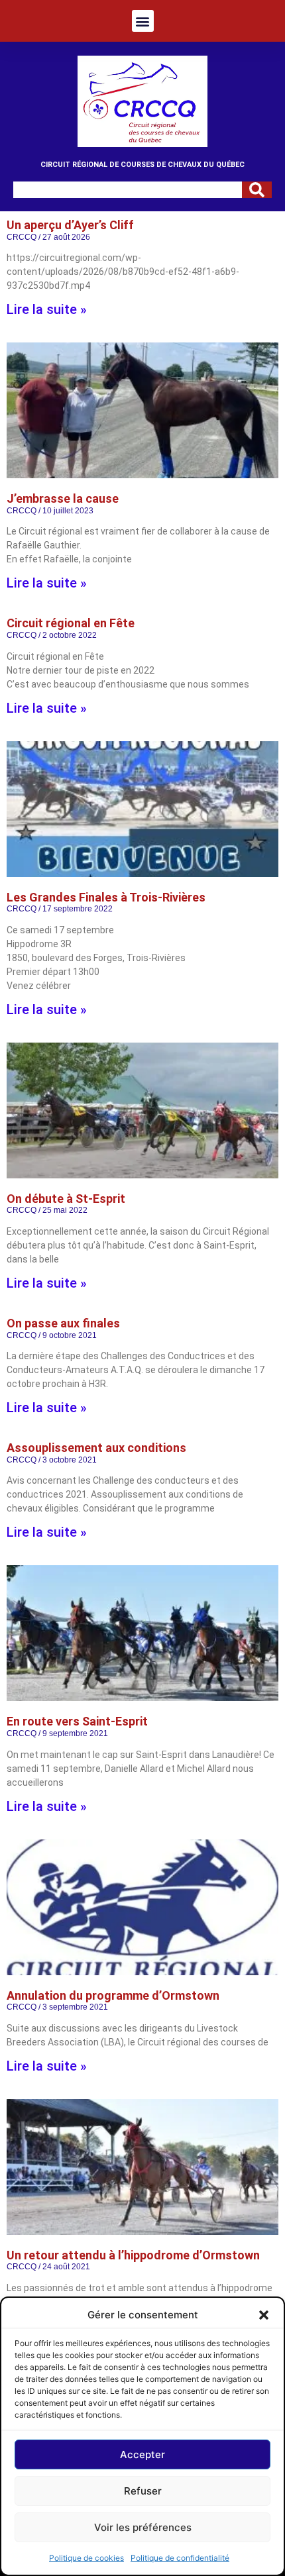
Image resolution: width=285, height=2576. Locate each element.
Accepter (142, 2454)
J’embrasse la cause (63, 498)
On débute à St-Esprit (66, 1199)
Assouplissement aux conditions (96, 1448)
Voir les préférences (143, 2527)
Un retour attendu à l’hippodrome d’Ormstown (133, 2255)
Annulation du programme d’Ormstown (113, 1995)
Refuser (143, 2491)
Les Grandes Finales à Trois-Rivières (106, 897)
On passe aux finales (63, 1323)
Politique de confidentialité (180, 2558)
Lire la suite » (47, 309)
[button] (264, 2315)
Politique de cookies (86, 2558)
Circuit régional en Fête (71, 623)
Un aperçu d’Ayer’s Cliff (70, 225)
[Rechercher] (257, 190)
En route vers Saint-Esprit (77, 1721)
